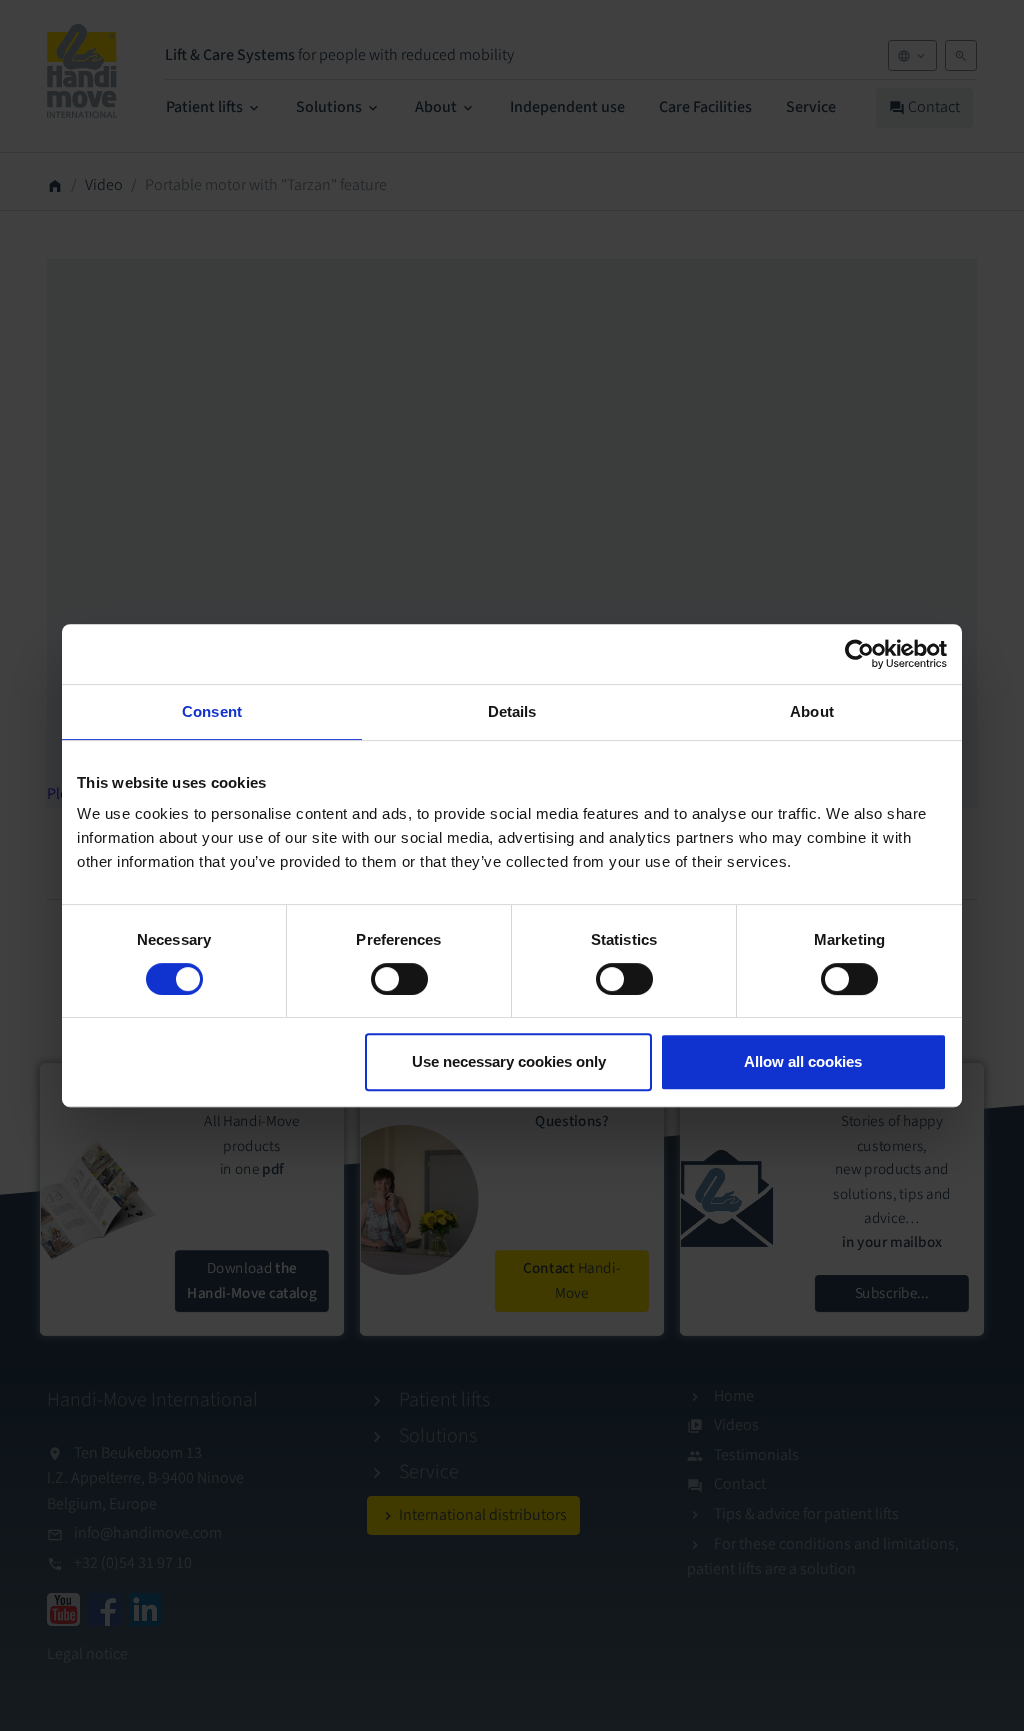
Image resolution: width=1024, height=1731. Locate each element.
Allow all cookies (803, 1061)
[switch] (399, 979)
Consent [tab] (212, 711)
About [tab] (812, 711)
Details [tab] (512, 711)
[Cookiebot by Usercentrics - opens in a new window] (859, 654)
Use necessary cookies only (509, 1061)
